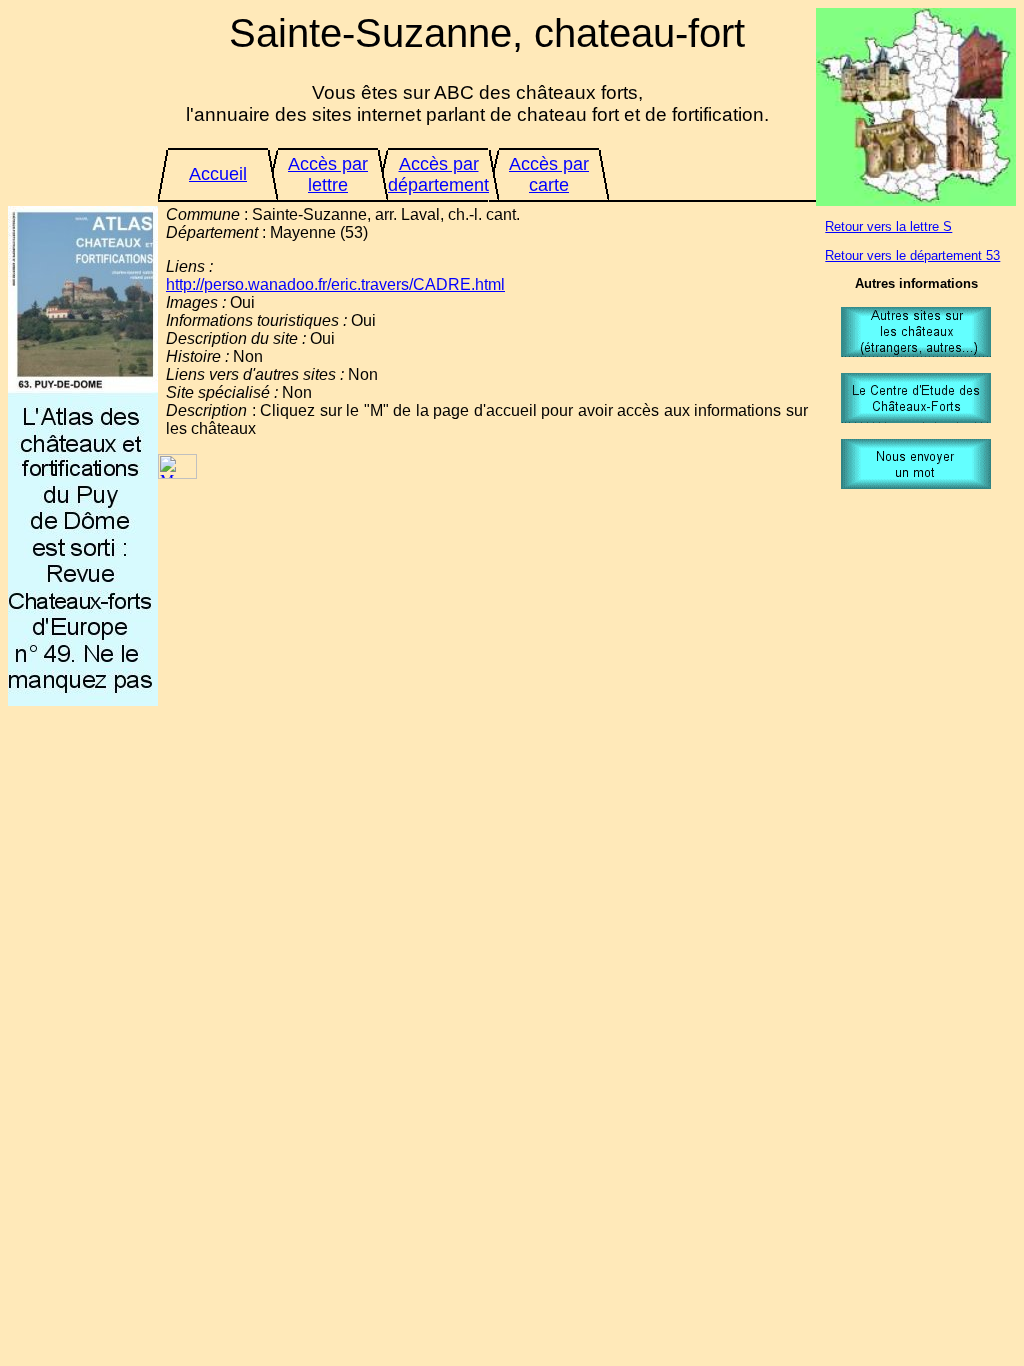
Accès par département (438, 174)
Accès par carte (549, 174)
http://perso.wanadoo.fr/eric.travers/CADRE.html (335, 284)
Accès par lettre (328, 174)
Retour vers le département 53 (912, 255)
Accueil (218, 174)
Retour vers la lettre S (888, 226)
